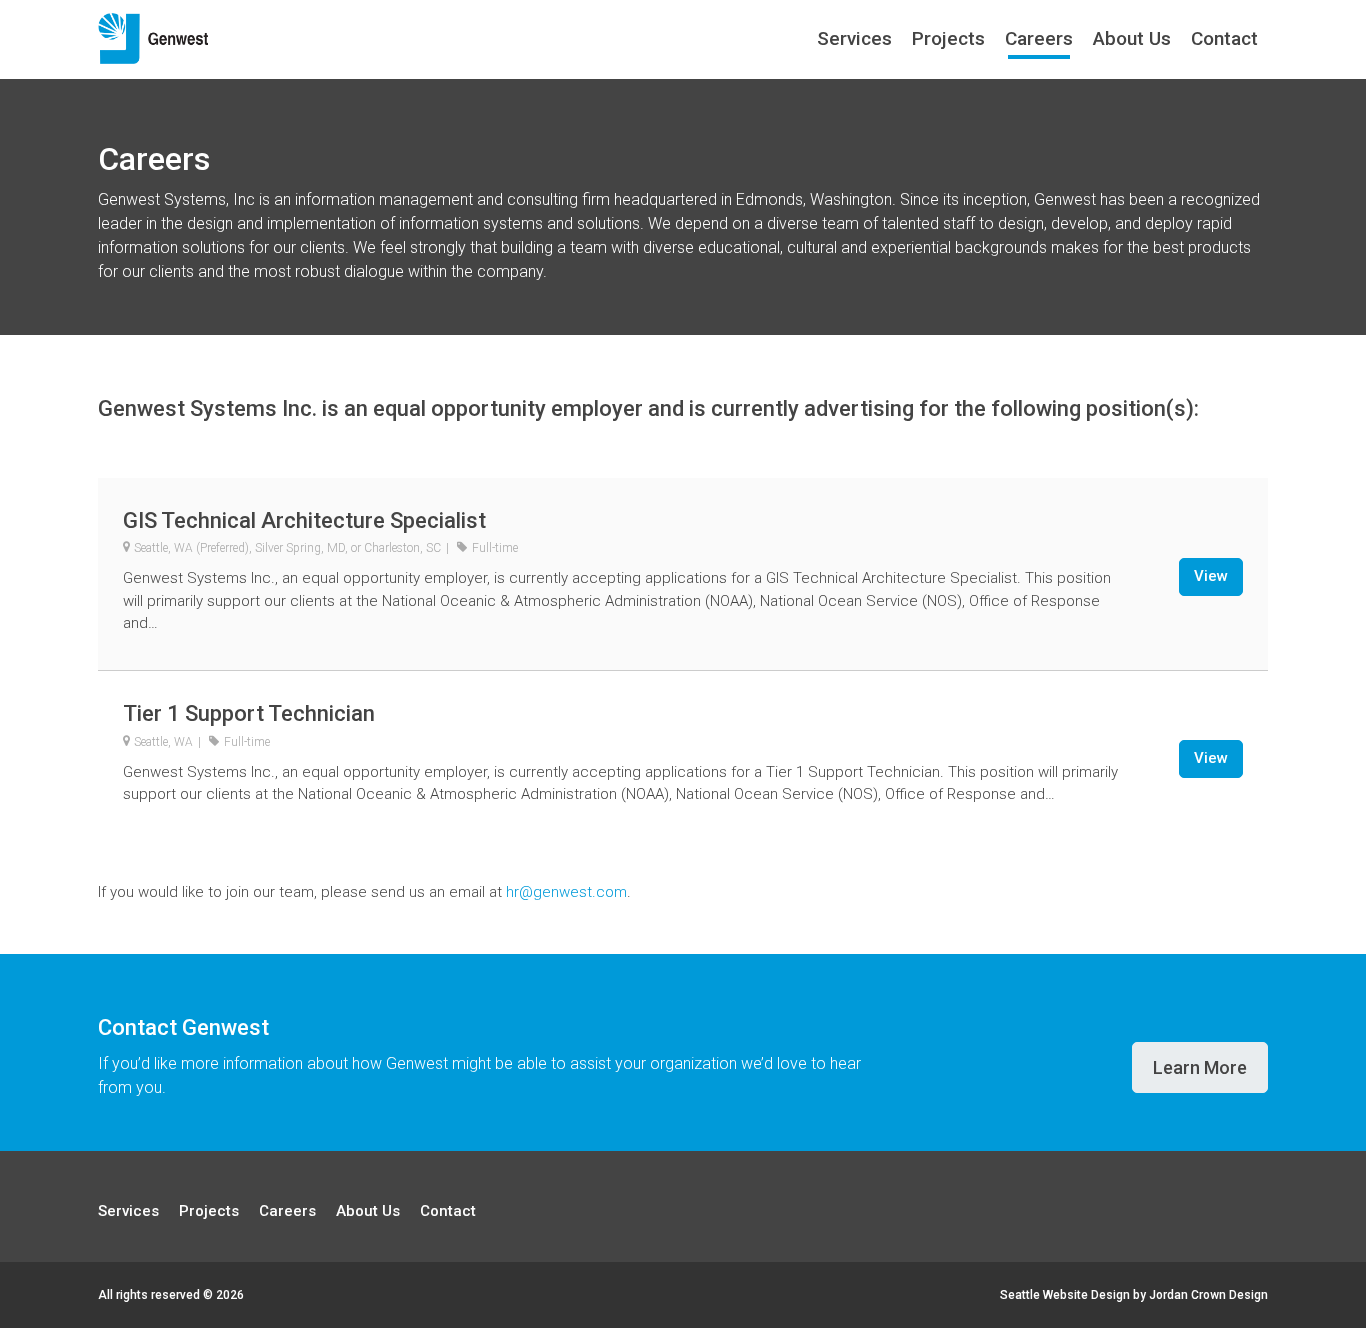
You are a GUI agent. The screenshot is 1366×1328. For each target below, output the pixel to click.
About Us (1132, 38)
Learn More (1200, 1067)
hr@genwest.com (566, 892)
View (1211, 576)
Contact (1224, 38)
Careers (1039, 38)
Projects (948, 38)
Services (854, 38)
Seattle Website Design (1065, 1295)
